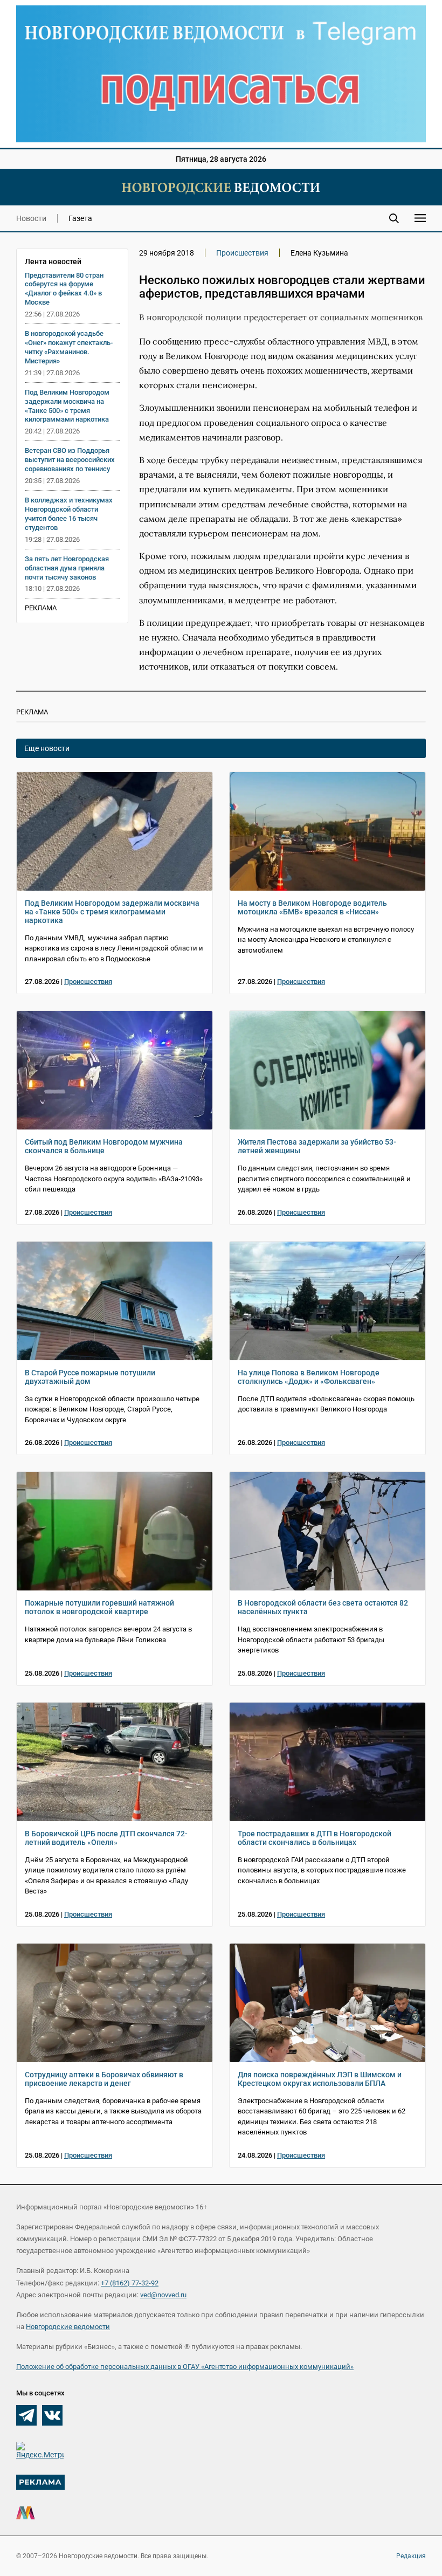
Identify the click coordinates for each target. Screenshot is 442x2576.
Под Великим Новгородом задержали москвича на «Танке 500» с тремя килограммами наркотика (67, 406)
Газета (80, 218)
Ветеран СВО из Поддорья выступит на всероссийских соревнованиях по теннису (70, 460)
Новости (31, 218)
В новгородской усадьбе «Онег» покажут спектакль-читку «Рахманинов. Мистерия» (69, 347)
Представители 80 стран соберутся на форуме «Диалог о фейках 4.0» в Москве (64, 289)
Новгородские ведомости (68, 2327)
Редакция (411, 2556)
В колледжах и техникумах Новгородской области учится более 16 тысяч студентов (69, 514)
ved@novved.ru (163, 2295)
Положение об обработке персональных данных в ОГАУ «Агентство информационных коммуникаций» (185, 2367)
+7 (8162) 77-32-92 (130, 2283)
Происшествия (242, 253)
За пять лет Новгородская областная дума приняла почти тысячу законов (67, 568)
